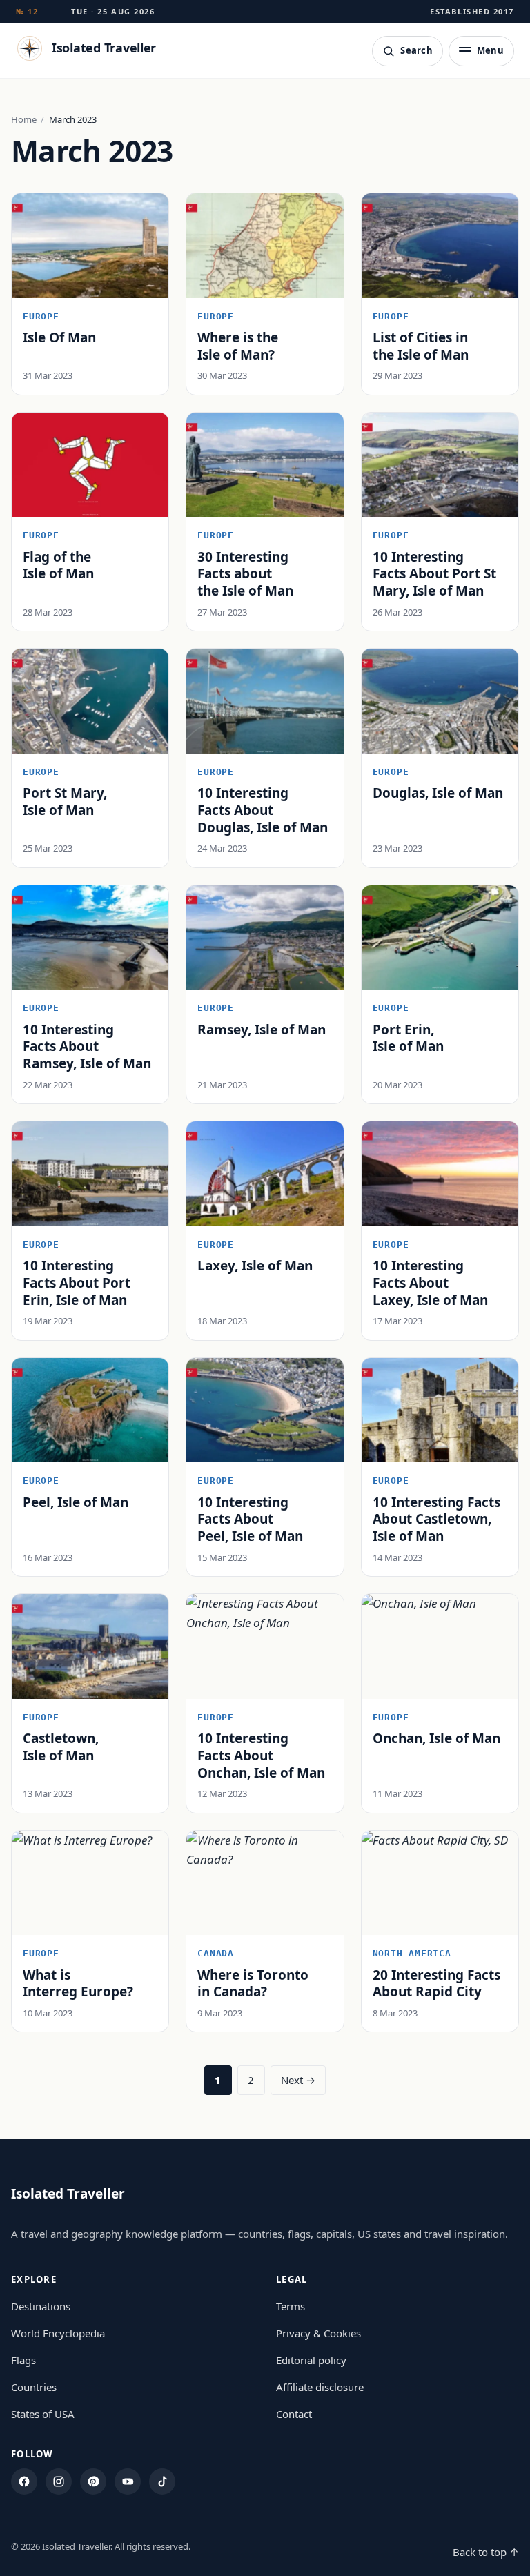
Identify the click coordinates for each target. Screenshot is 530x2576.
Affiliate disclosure (320, 2387)
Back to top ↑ (486, 2552)
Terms (291, 2306)
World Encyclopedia (58, 2333)
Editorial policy (311, 2360)
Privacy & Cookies (318, 2333)
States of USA (43, 2414)
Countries (34, 2387)
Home (24, 119)
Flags (23, 2360)
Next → (298, 2080)
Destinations (41, 2306)
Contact (294, 2414)
